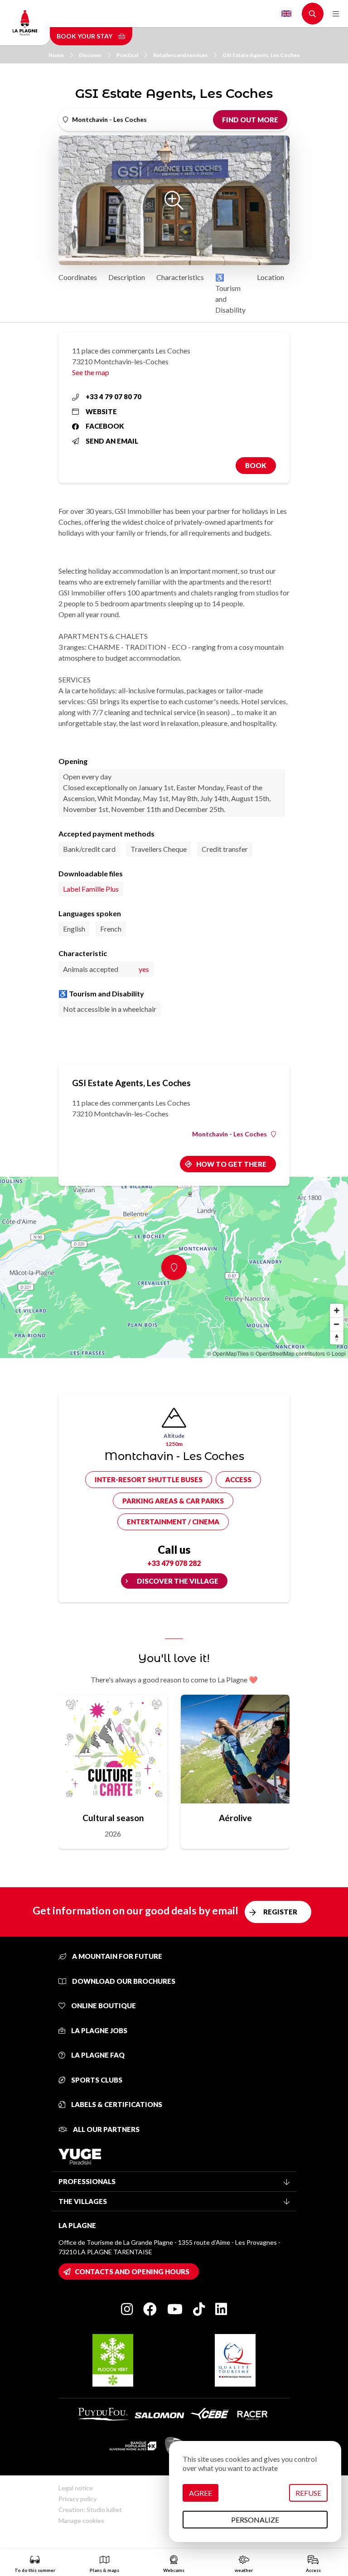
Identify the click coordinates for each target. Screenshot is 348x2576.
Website (101, 411)
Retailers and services (180, 55)
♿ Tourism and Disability (230, 293)
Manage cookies (81, 2520)
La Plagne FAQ (97, 2055)
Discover (90, 55)
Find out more (250, 120)
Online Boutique (103, 2006)
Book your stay (85, 36)
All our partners (106, 2129)
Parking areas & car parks (173, 1501)
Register (280, 1912)
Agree (201, 2493)
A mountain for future (116, 1956)
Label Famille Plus (91, 889)
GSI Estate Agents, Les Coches (261, 55)
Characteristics (180, 277)
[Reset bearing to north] (337, 1338)
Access (238, 1479)
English (286, 14)
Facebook (105, 426)
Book (256, 465)
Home (56, 55)
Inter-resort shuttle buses (149, 1479)
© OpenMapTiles (228, 1353)
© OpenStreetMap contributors (288, 1353)
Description (127, 277)
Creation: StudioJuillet (90, 2510)
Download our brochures (123, 1981)
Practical (127, 55)
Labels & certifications (116, 2104)
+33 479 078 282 (174, 1563)
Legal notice (76, 2488)
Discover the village (178, 1581)
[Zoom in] (337, 1310)
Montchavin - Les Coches (230, 1134)
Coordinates (78, 277)
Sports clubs (96, 2080)
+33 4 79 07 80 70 (114, 396)
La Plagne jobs (99, 2030)
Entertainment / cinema (173, 1522)
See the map (91, 372)
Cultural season (113, 1818)
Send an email (112, 441)
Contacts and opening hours (132, 2272)
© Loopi (336, 1353)
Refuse (308, 2493)
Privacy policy (77, 2499)
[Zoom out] (337, 1324)
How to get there (231, 1164)
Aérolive (235, 1818)
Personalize (255, 2520)
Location (271, 277)
